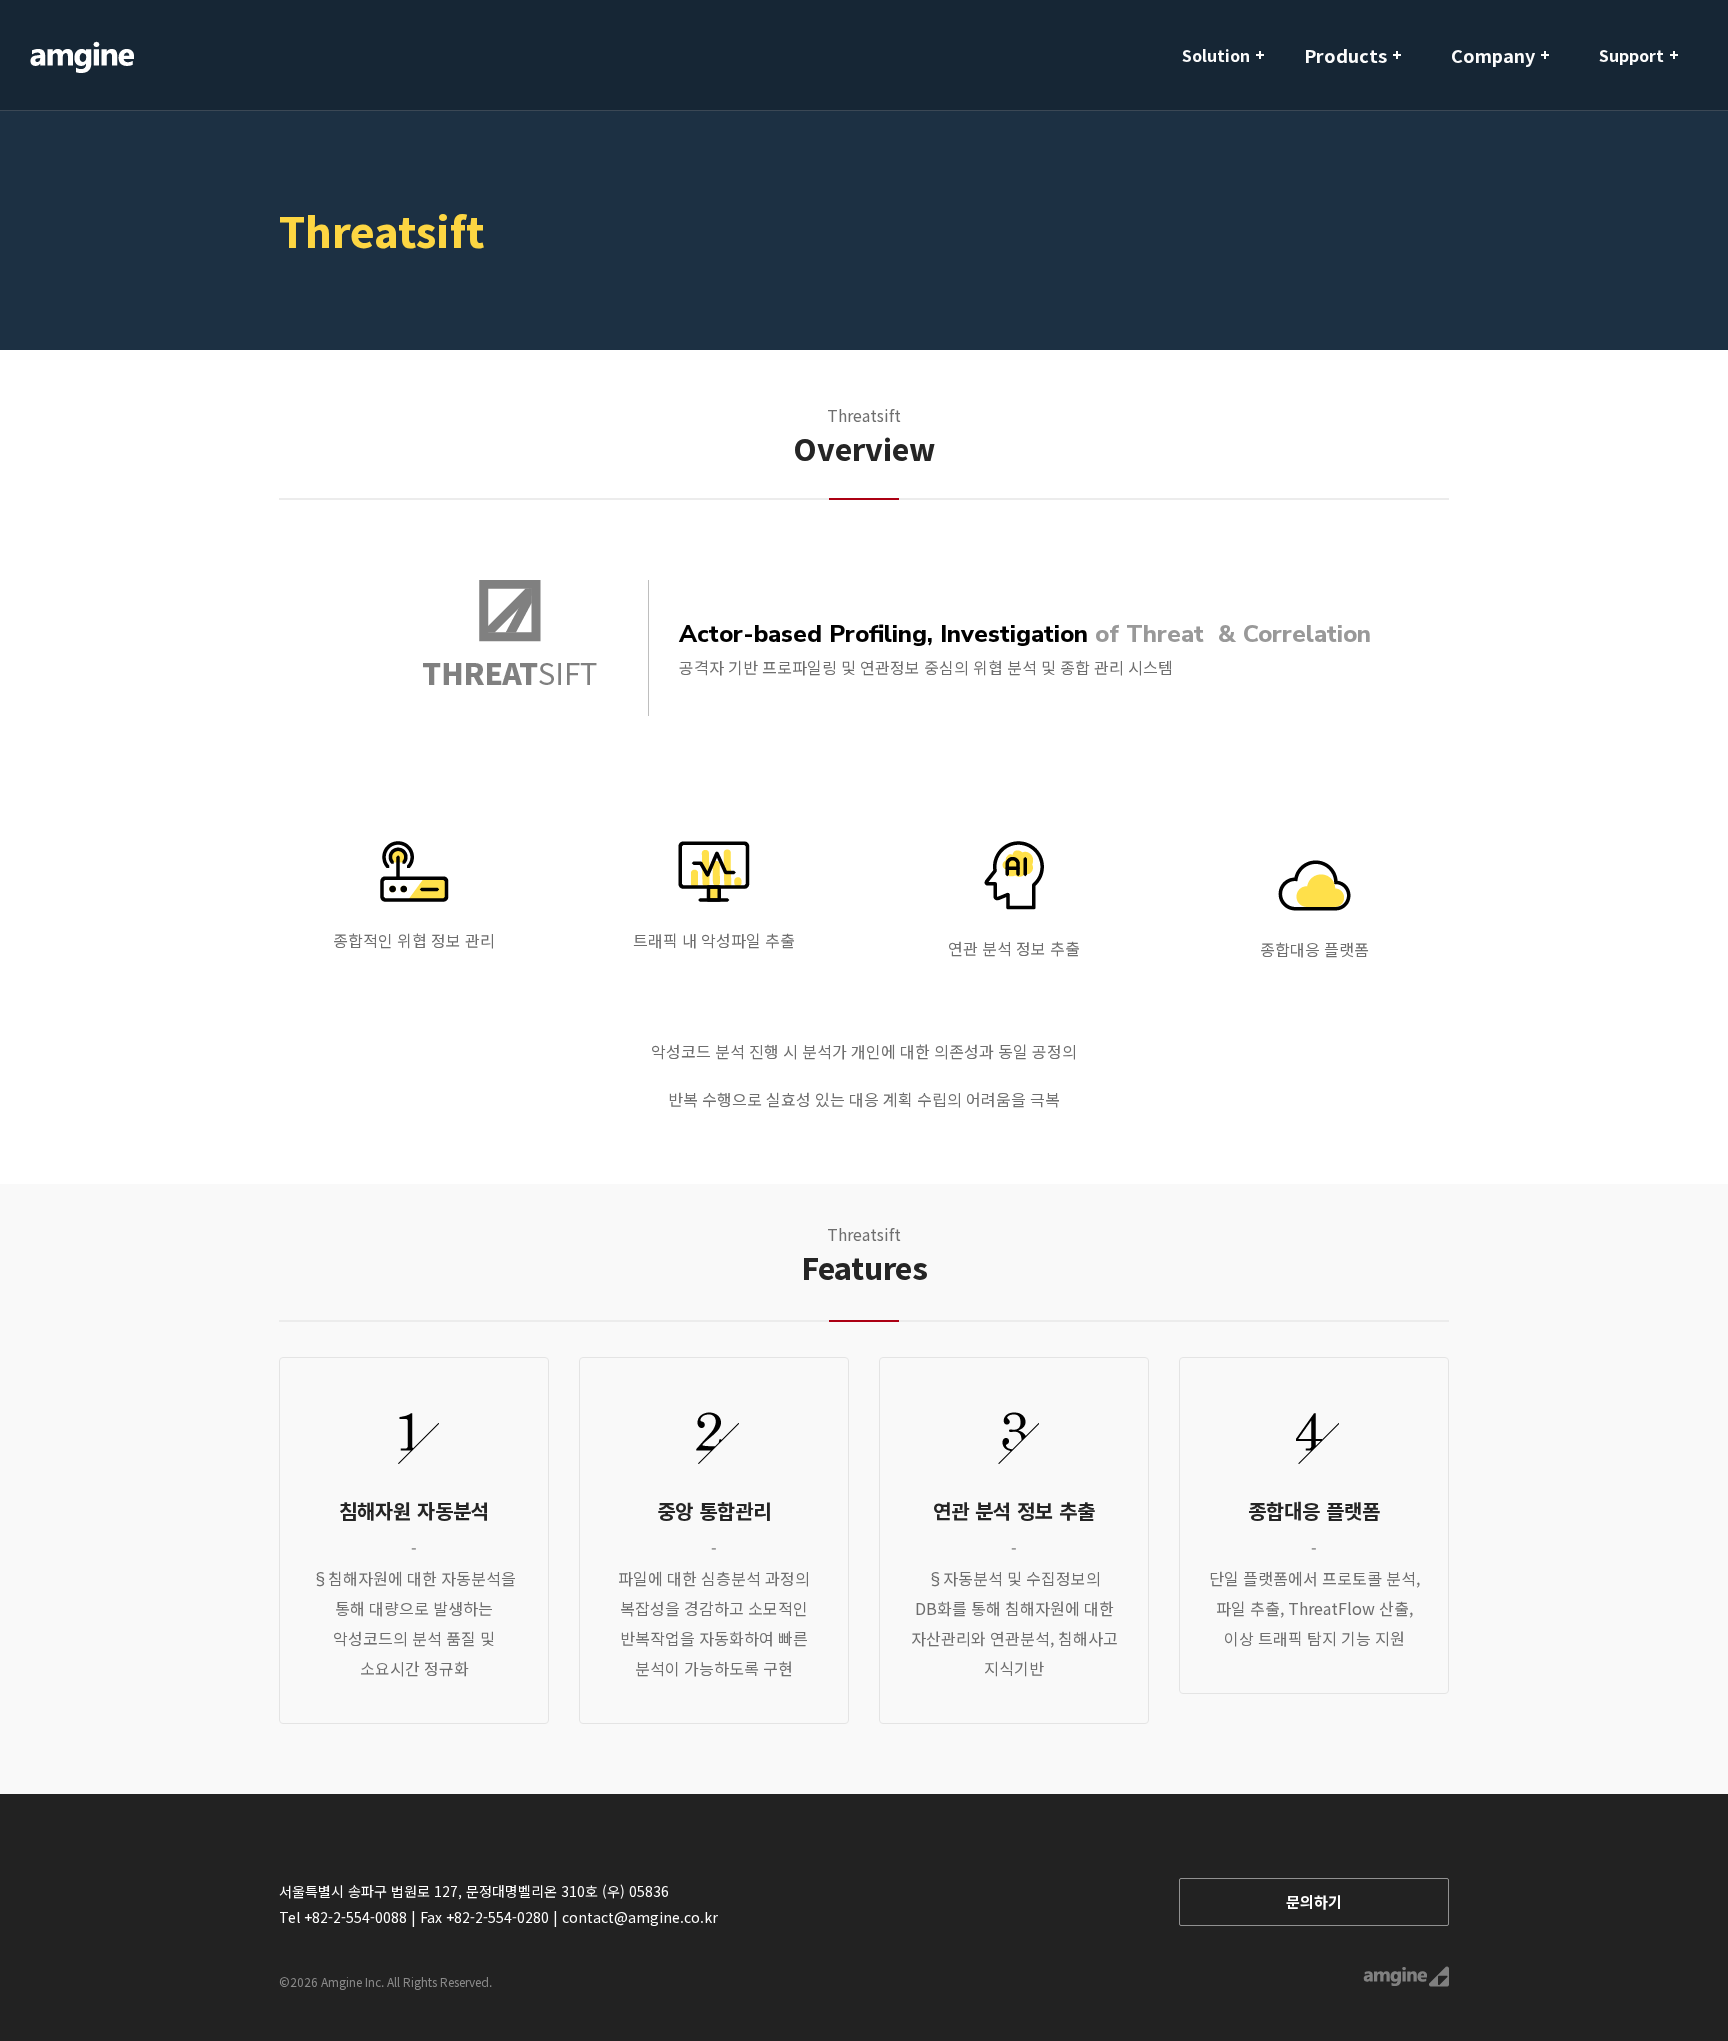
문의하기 (1314, 1901)
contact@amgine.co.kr (640, 1917)
